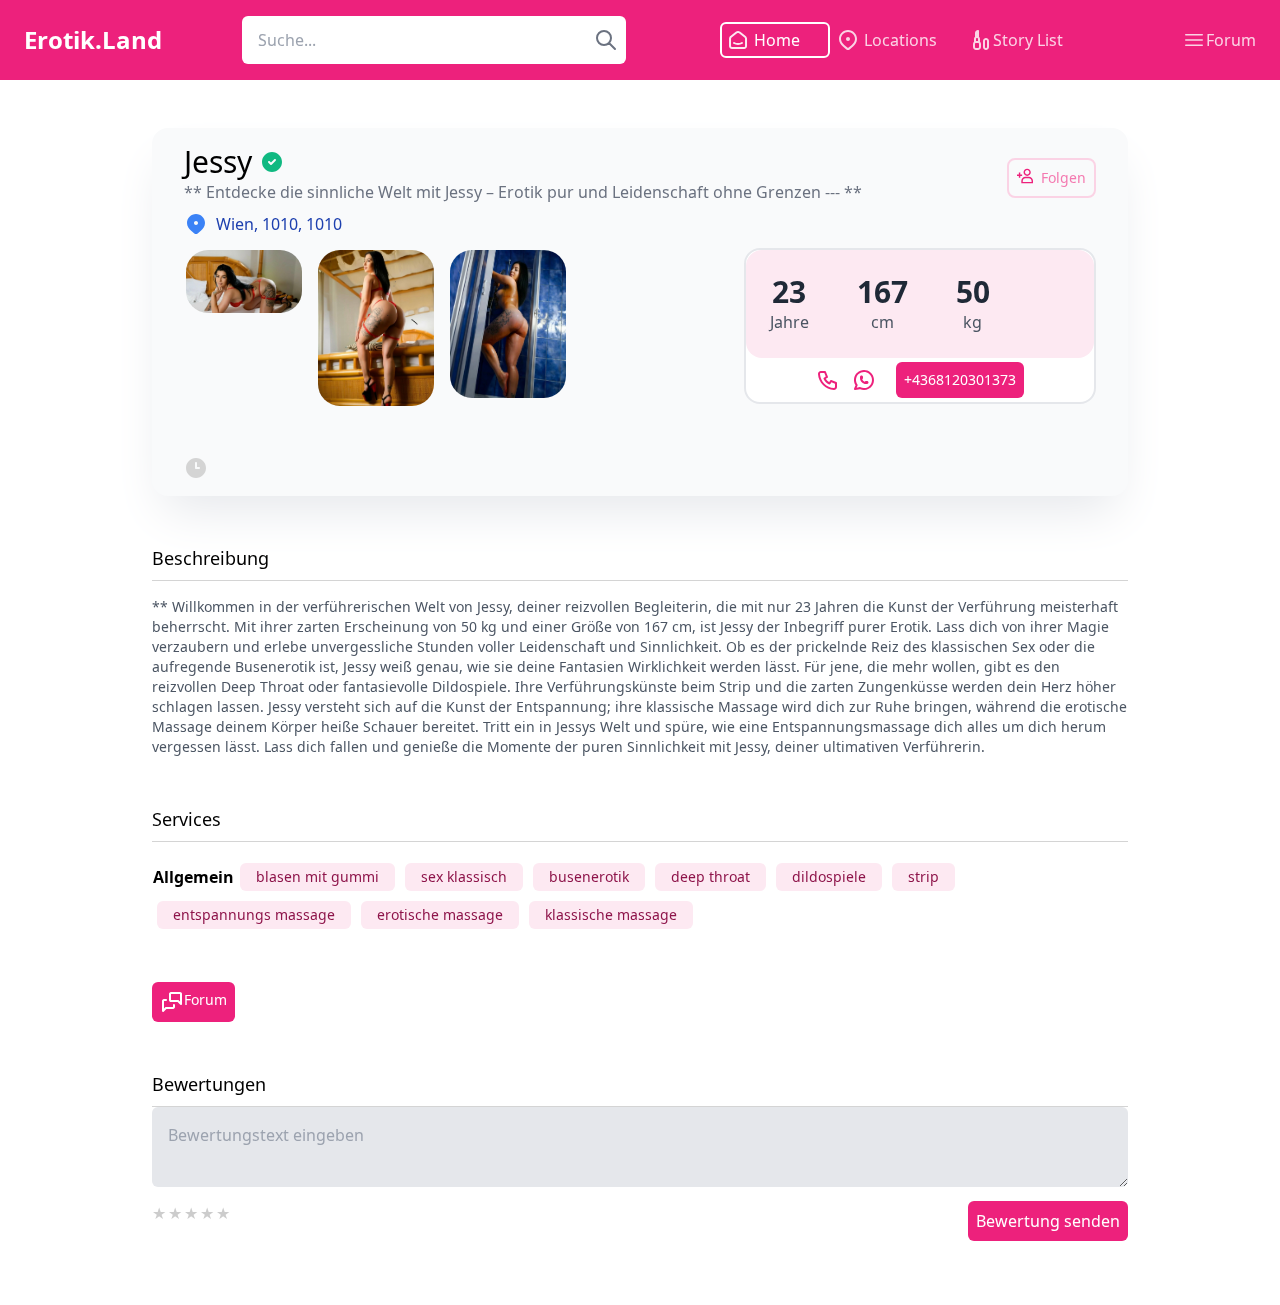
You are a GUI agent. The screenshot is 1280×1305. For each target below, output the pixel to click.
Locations (900, 40)
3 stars (192, 1211)
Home (777, 40)
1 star (160, 1211)
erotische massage (440, 914)
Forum (1231, 40)
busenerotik (589, 876)
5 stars (224, 1211)
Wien (235, 224)
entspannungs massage (254, 914)
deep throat (710, 876)
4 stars (208, 1211)
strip (923, 876)
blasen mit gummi (317, 876)
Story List (1028, 40)
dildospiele (829, 876)
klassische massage (611, 914)
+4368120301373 (960, 379)
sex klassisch (464, 876)
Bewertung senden (1048, 1221)
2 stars (176, 1211)
